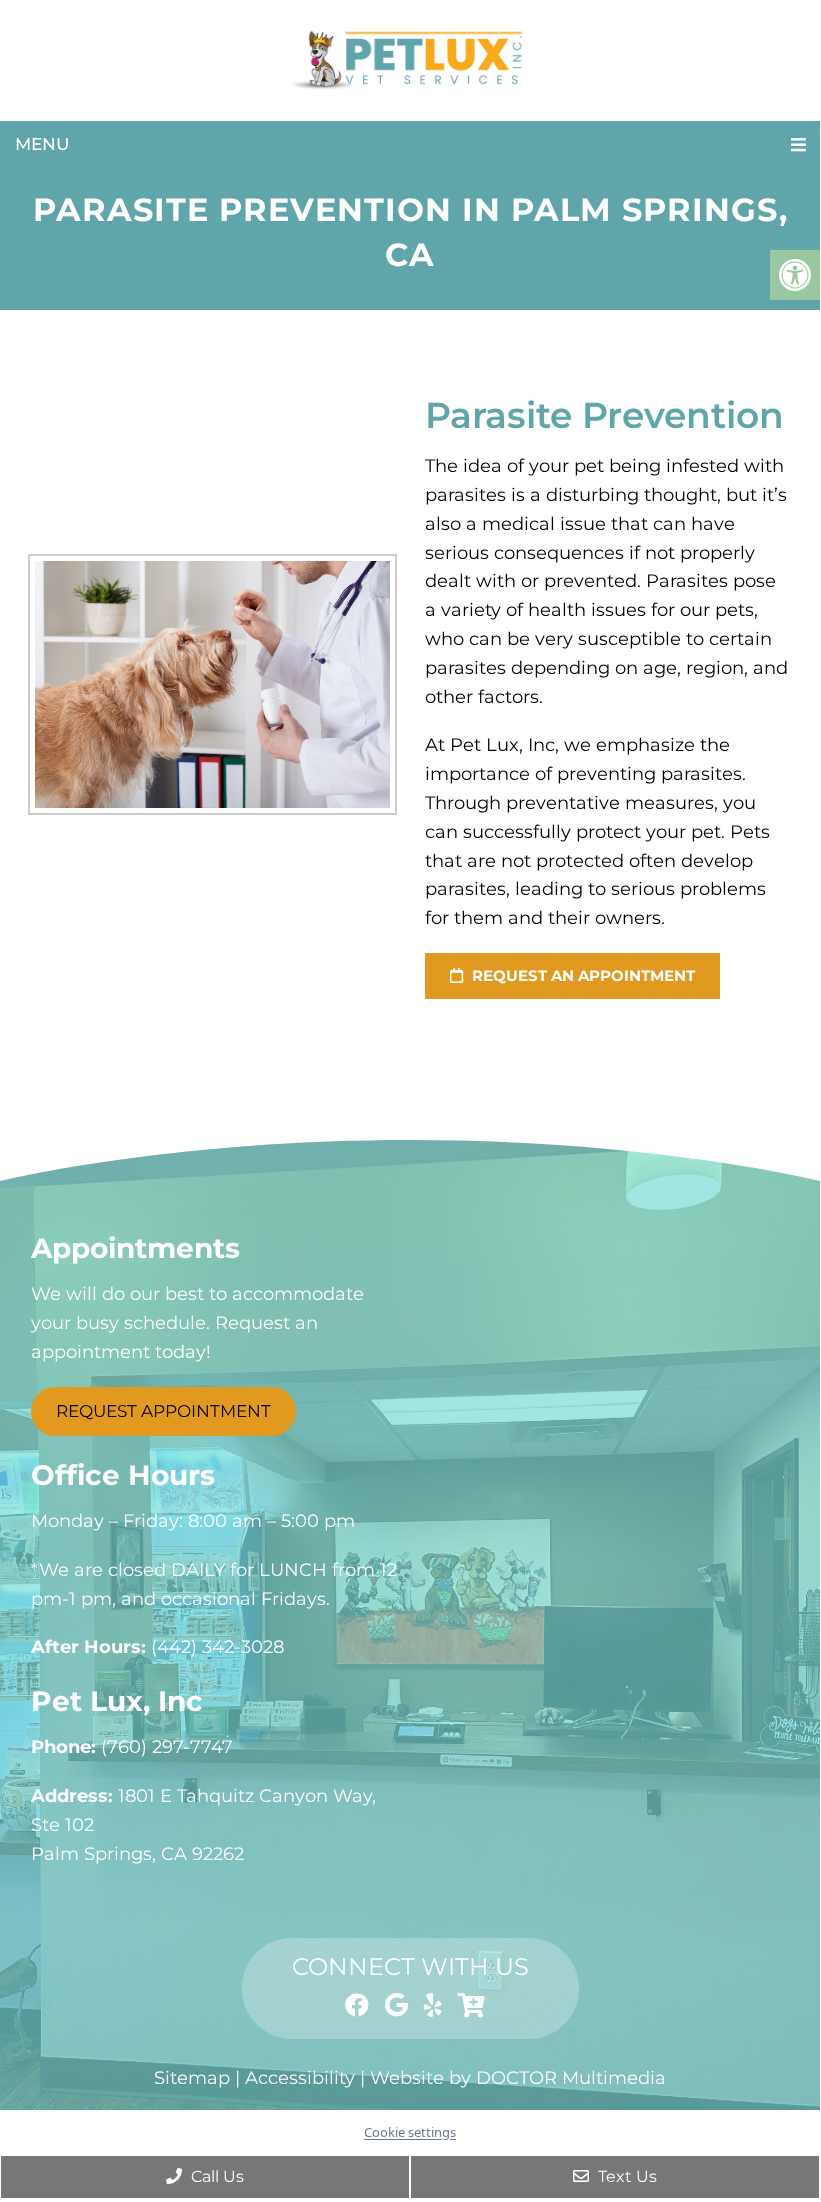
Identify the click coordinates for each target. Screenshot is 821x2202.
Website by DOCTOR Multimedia (518, 2078)
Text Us (625, 2176)
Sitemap (192, 2078)
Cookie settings (410, 2132)
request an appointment (581, 975)
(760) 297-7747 (167, 1747)
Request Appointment (163, 1411)
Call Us (215, 2176)
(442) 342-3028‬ (217, 1647)
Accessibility (300, 2078)
